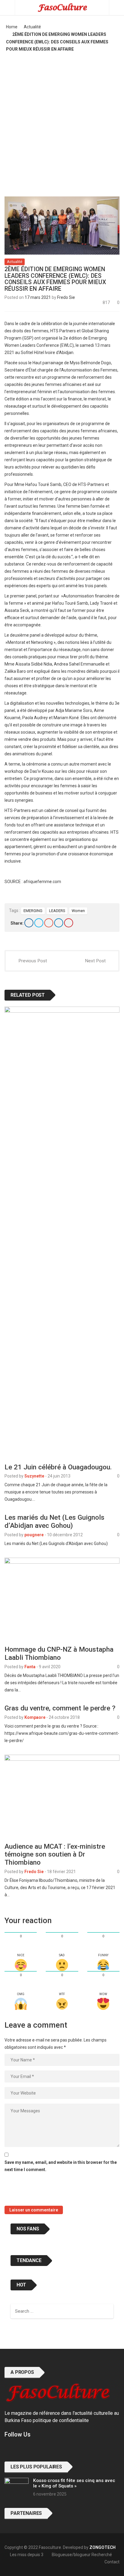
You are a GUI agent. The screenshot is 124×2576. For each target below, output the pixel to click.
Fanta (30, 1667)
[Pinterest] (69, 923)
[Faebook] (7, 2449)
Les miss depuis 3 (27, 2555)
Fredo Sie (66, 297)
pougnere (34, 1535)
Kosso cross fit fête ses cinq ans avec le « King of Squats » (74, 2483)
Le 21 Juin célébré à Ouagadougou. (58, 1467)
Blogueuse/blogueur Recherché (82, 2555)
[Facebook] (29, 923)
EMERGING (33, 911)
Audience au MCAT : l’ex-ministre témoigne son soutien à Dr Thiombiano (55, 1854)
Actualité (32, 27)
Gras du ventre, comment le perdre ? (60, 1708)
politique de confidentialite (61, 2420)
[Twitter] (39, 923)
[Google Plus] (49, 923)
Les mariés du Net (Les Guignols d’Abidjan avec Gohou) (54, 1521)
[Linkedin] (59, 923)
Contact (112, 2562)
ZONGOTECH (102, 2547)
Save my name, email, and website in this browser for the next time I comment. (61, 2166)
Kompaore (35, 1717)
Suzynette (34, 1476)
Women (78, 911)
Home (12, 27)
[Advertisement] (62, 122)
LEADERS (57, 911)
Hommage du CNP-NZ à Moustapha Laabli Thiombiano (59, 1653)
